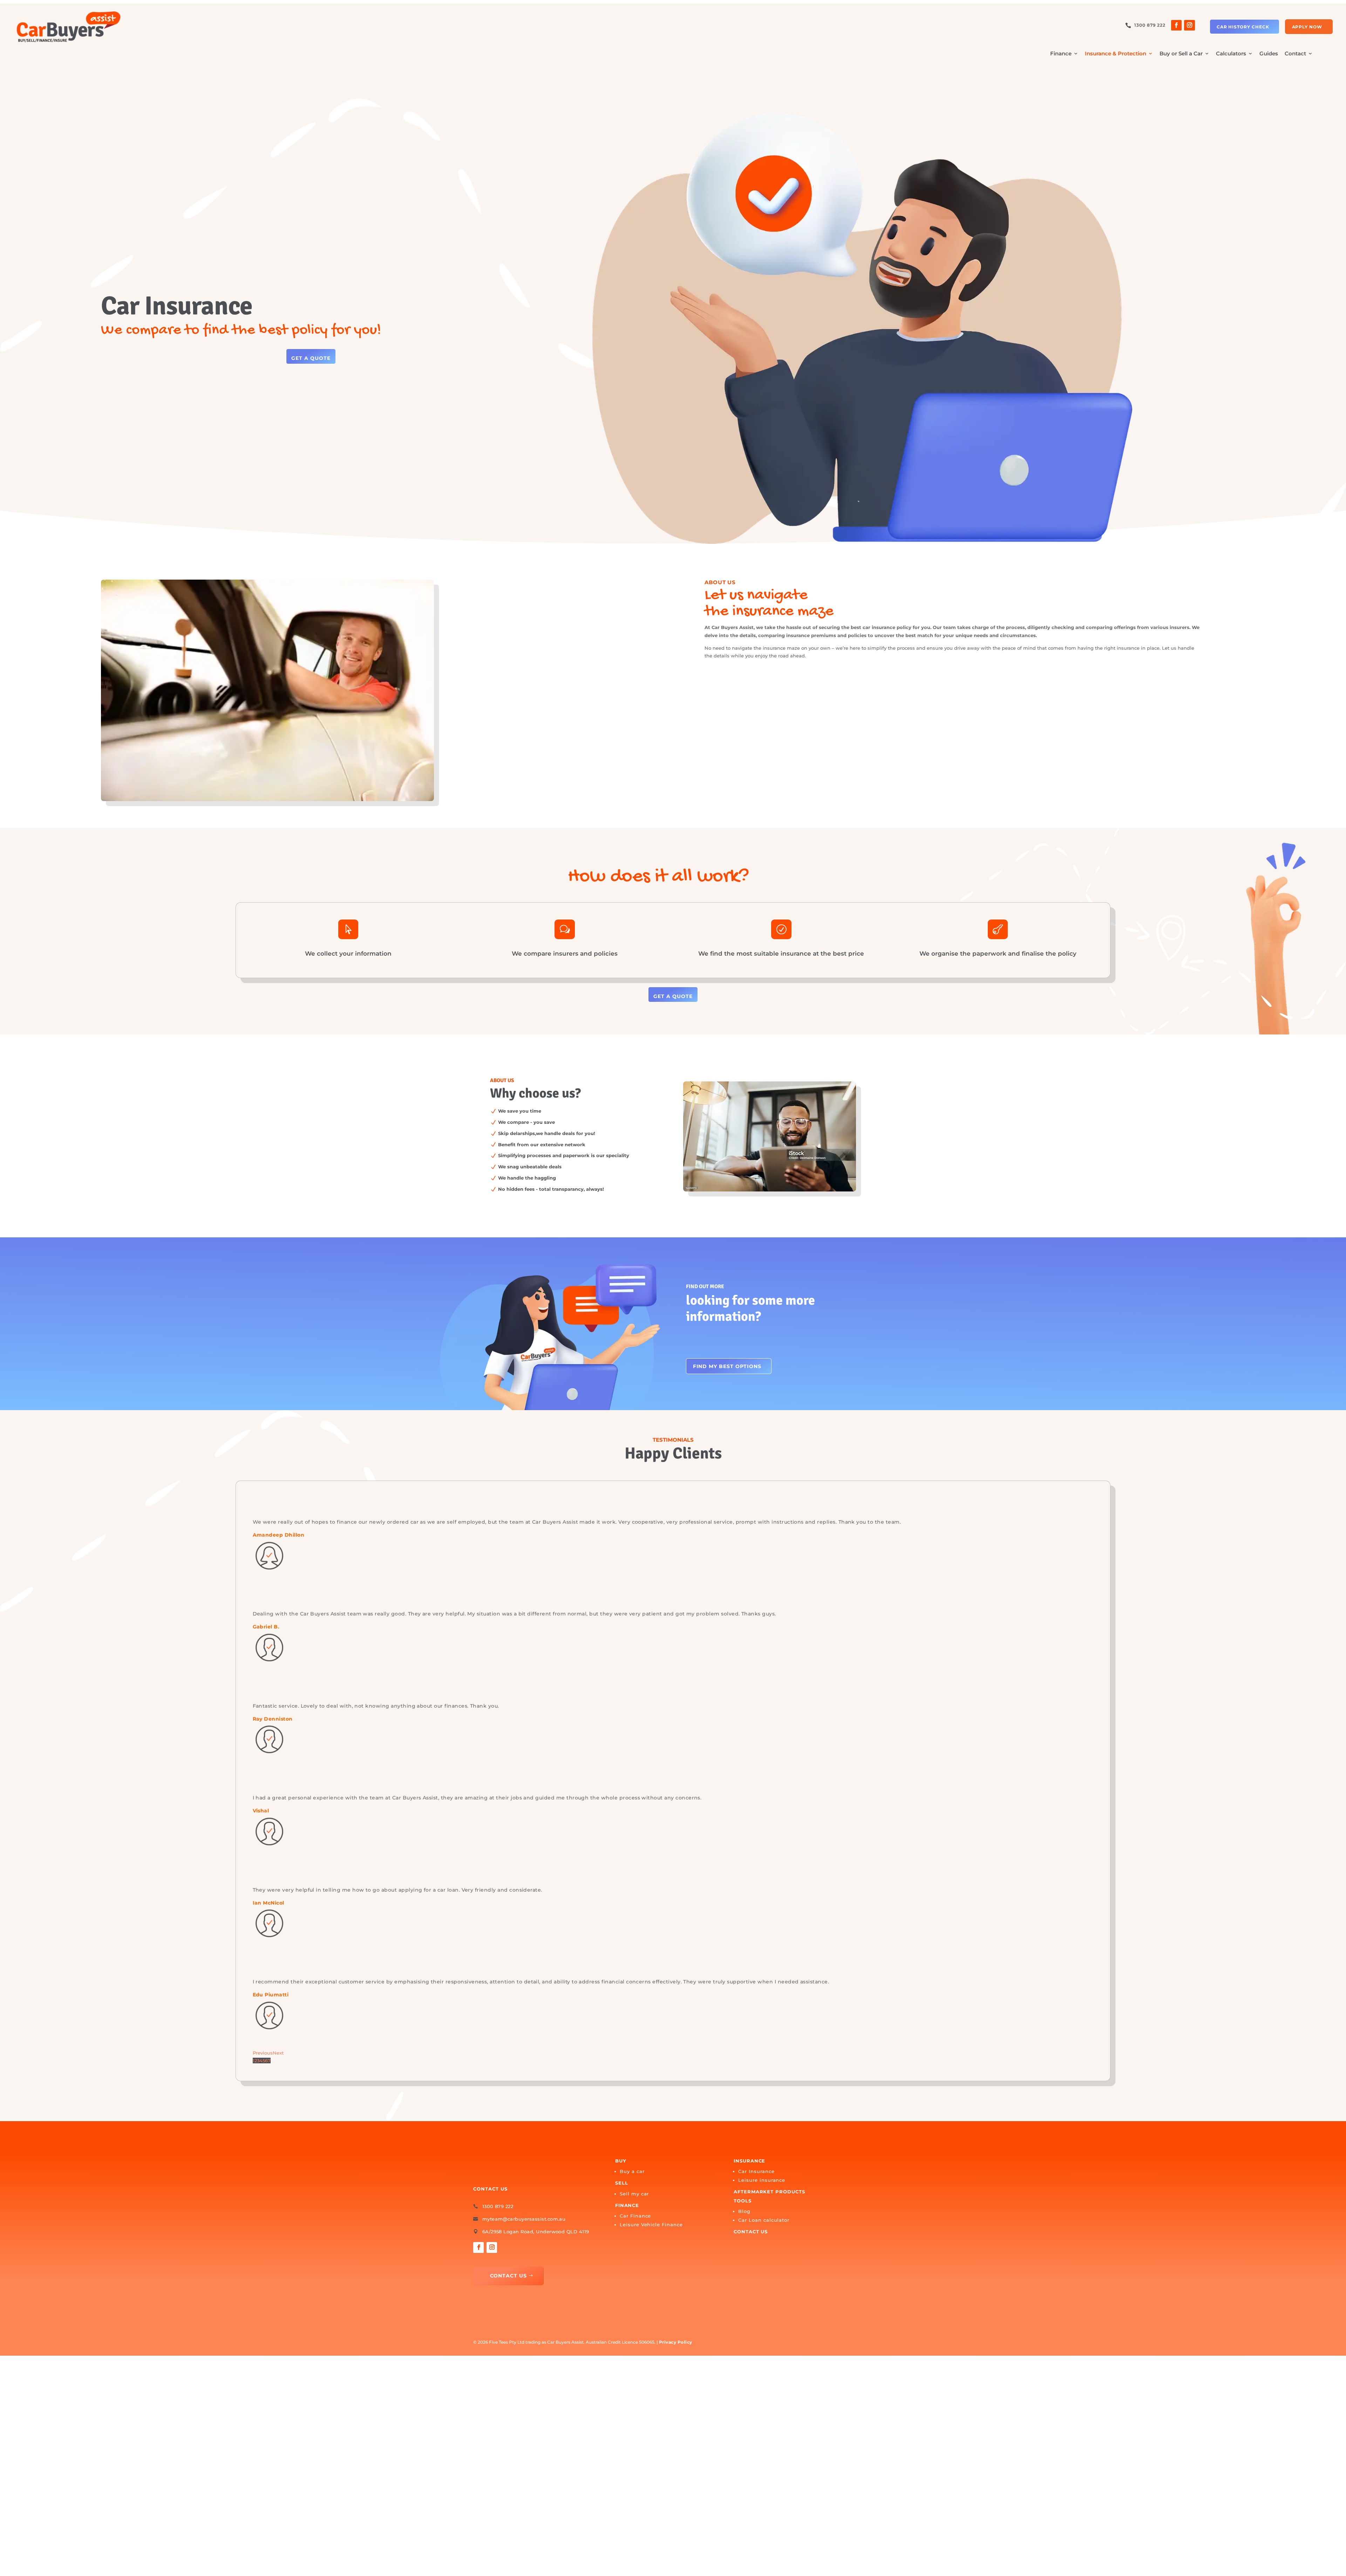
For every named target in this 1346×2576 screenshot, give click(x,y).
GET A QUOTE (311, 358)
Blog (744, 2211)
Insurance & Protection (1116, 54)
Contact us (751, 2232)
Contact (1295, 54)
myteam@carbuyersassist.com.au (524, 2219)
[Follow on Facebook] (1176, 25)
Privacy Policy (676, 2342)
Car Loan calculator (764, 2220)
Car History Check (1243, 27)
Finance (1061, 54)
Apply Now (1307, 27)
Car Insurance (756, 2171)
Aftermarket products (769, 2192)
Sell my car (634, 2194)
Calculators (1231, 54)
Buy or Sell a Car (1181, 54)
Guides (1269, 54)
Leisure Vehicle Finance (651, 2225)
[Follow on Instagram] (1189, 25)
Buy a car (632, 2171)
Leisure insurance (762, 2180)
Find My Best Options (727, 1366)
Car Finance (635, 2216)
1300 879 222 (1150, 25)
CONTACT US (509, 2276)
